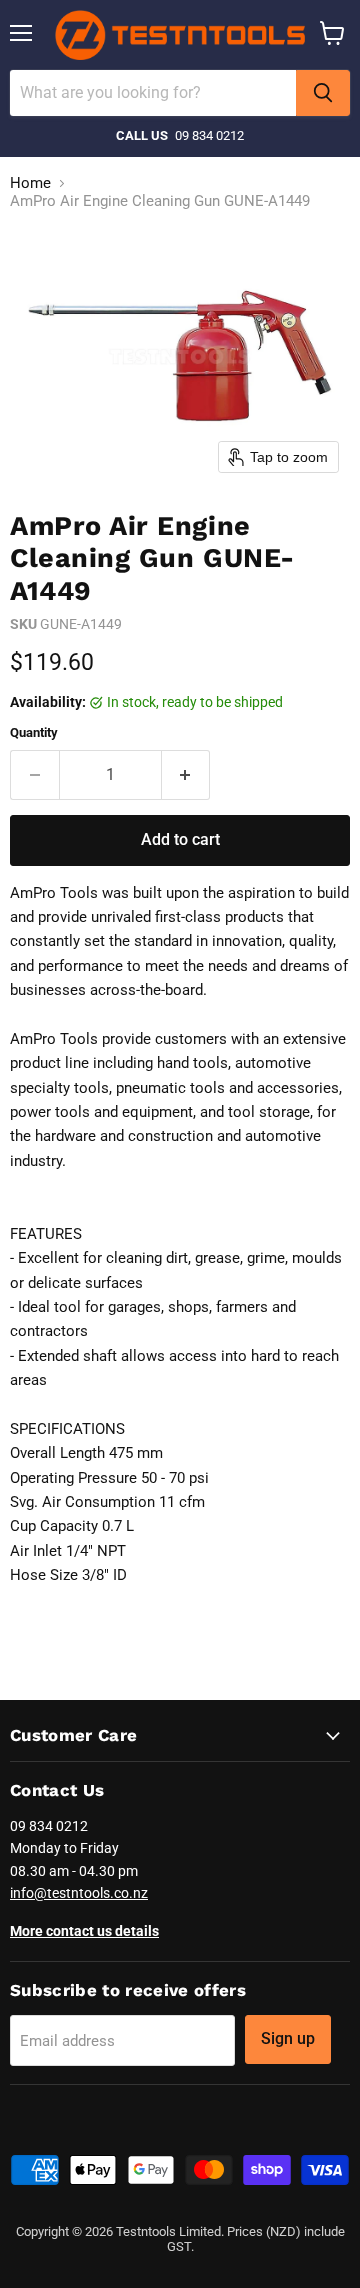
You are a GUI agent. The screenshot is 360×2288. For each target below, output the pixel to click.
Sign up (288, 2038)
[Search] (323, 93)
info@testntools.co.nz (79, 1893)
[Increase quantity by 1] (186, 775)
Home (30, 183)
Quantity (34, 732)
